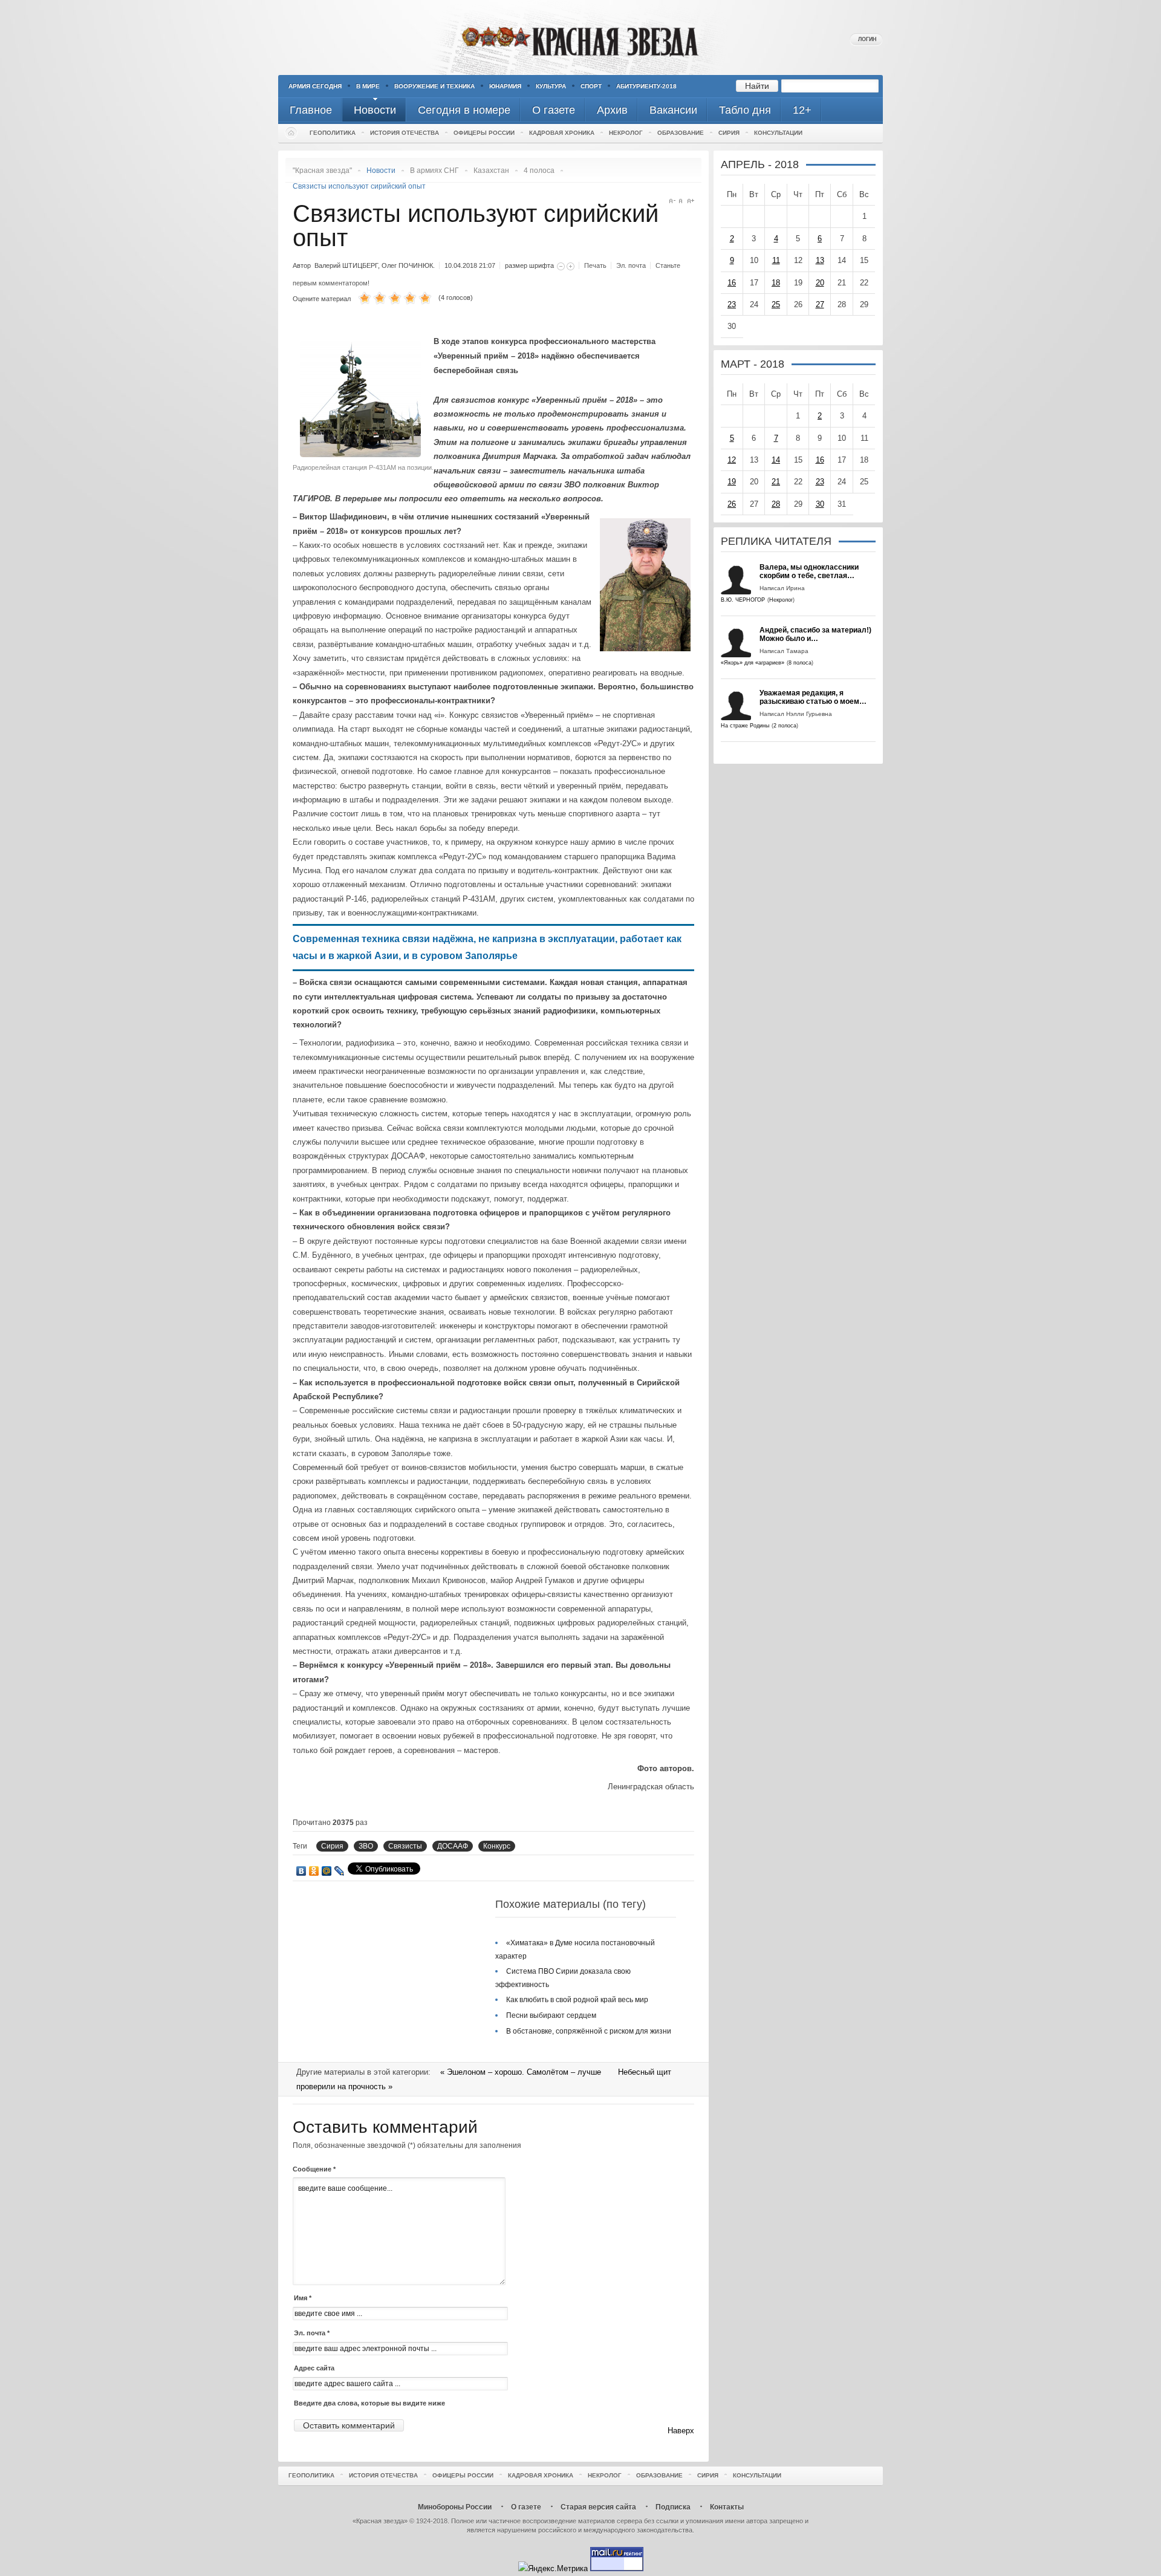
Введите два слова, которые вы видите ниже (369, 2403)
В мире (368, 86)
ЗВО (366, 1846)
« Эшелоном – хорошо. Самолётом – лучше (522, 2072)
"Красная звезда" (322, 171)
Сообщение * (314, 2169)
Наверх (681, 2431)
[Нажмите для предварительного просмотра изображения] (363, 454)
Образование (681, 133)
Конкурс (497, 1846)
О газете (526, 2507)
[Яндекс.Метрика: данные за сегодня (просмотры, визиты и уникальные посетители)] (553, 2568)
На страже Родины (745, 726)
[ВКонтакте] (301, 1871)
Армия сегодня (315, 86)
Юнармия (505, 86)
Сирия (729, 133)
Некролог (626, 133)
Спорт (591, 86)
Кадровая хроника (562, 133)
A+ (691, 201)
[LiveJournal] (340, 1871)
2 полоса (785, 726)
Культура (551, 86)
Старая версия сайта (598, 2507)
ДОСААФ (453, 1846)
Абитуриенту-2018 (646, 86)
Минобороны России (455, 2507)
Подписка (673, 2507)
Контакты (727, 2507)
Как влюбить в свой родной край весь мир (577, 2000)
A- (672, 201)
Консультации (778, 133)
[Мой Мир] (327, 1871)
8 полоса (800, 663)
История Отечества (405, 133)
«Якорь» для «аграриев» (753, 663)
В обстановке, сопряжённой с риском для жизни (589, 2031)
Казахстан (491, 171)
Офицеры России (484, 133)
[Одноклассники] (314, 1871)
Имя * (303, 2298)
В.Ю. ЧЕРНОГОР (743, 600)
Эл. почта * (312, 2333)
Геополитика (333, 133)
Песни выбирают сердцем (551, 2015)
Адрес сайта (314, 2368)
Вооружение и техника (434, 86)
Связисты (405, 1846)
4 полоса (539, 171)
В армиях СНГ (434, 171)
